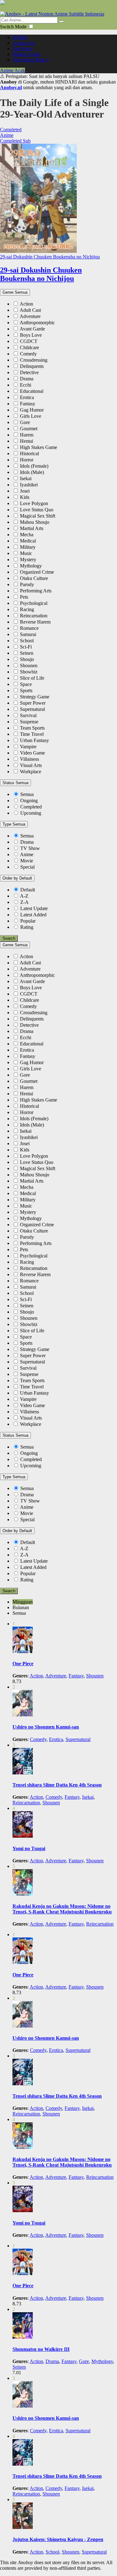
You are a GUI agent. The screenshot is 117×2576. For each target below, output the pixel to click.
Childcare (29, 347)
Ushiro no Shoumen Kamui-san (46, 1727)
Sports (26, 690)
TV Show (29, 848)
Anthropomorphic (37, 323)
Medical (28, 541)
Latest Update (34, 908)
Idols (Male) (32, 472)
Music (26, 553)
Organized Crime (37, 572)
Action (26, 304)
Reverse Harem (35, 622)
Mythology (31, 566)
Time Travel (32, 734)
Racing (27, 609)
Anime (26, 854)
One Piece (23, 1664)
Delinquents (32, 366)
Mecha (27, 535)
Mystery (28, 560)
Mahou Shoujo (35, 522)
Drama (27, 379)
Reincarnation (34, 616)
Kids (25, 497)
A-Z (24, 896)
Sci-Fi (26, 647)
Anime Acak (12, 70)
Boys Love (31, 335)
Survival (28, 715)
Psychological (34, 603)
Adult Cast (30, 310)
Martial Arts (32, 528)
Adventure (30, 316)
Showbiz (29, 672)
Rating (27, 927)
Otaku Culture (34, 578)
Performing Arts (36, 591)
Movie (26, 861)
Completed (31, 807)
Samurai (28, 634)
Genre (15, 292)
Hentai (27, 441)
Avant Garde (32, 329)
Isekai (26, 478)
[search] (61, 22)
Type (14, 824)
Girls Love (31, 416)
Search (9, 938)
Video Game (32, 753)
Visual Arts (31, 765)
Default (28, 890)
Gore (25, 422)
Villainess (29, 759)
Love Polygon (34, 503)
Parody (27, 584)
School (27, 641)
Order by (17, 878)
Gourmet (29, 429)
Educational (32, 391)
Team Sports (32, 728)
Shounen (29, 666)
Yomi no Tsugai (29, 1848)
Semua (27, 794)
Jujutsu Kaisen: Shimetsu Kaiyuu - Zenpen (58, 2539)
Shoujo (27, 659)
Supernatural (32, 709)
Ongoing (29, 801)
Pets (24, 597)
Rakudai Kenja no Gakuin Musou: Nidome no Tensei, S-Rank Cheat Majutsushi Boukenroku (62, 1909)
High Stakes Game (39, 447)
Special (27, 867)
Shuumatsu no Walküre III (41, 2349)
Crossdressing (34, 360)
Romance (29, 628)
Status (15, 783)
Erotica (27, 397)
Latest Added (33, 915)
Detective (29, 372)
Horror (27, 460)
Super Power (33, 703)
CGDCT (29, 341)
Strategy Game (35, 697)
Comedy (28, 354)
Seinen (27, 653)
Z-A (24, 902)
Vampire (28, 747)
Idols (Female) (34, 466)
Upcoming (31, 813)
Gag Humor (32, 410)
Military (28, 547)
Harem (27, 435)
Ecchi (26, 385)
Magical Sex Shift (38, 516)
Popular (28, 921)
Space (26, 684)
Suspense (29, 722)
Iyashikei (29, 485)
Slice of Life (32, 678)
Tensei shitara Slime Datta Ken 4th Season (57, 1785)
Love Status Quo (37, 510)
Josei (25, 491)
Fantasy (28, 404)
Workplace (31, 772)
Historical (29, 453)
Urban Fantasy (34, 740)
